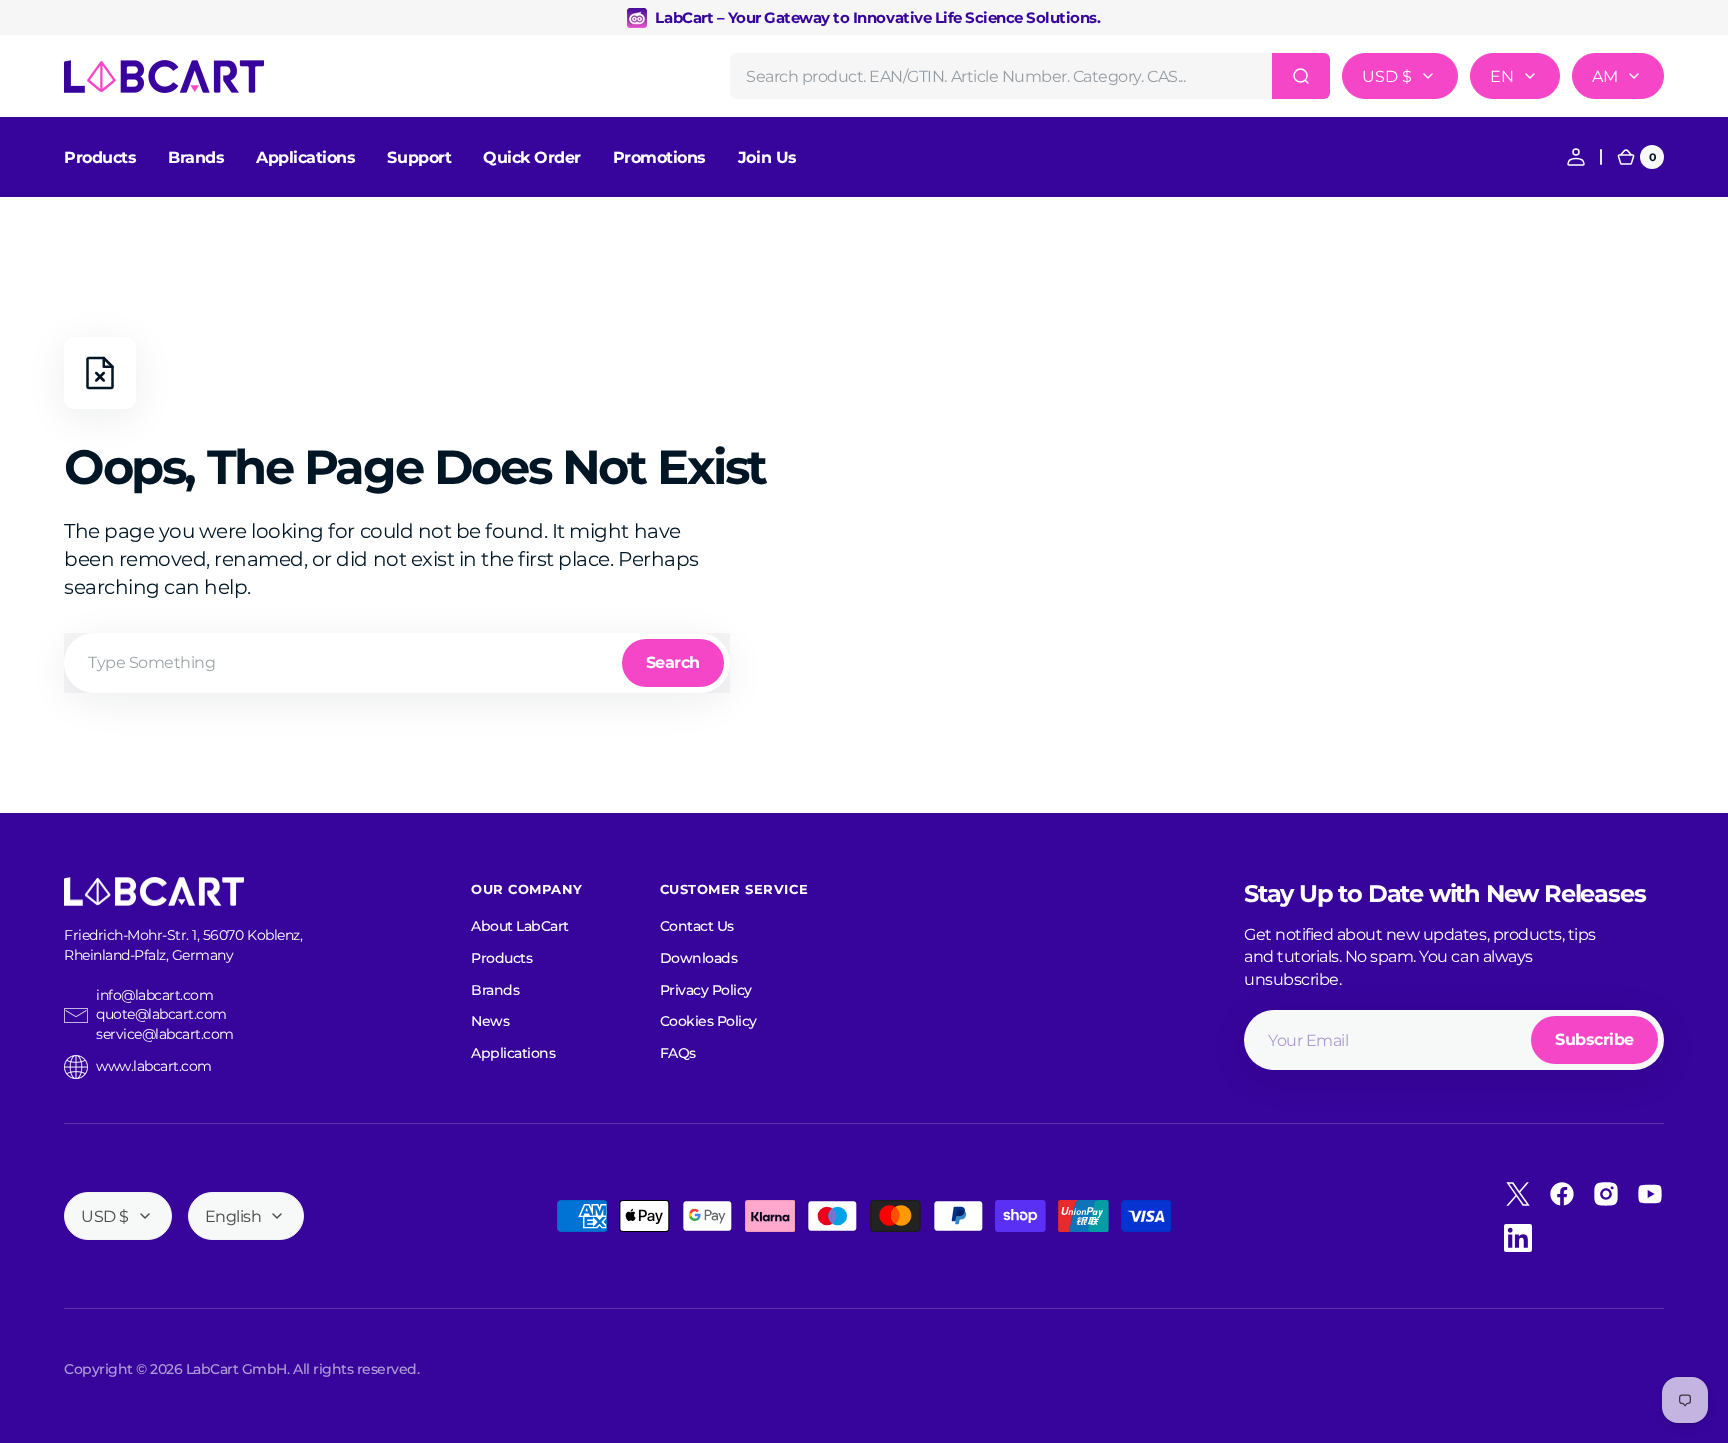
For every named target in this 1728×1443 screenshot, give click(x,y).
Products (501, 958)
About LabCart (520, 926)
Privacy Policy (706, 990)
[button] (1576, 157)
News (490, 1021)
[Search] (1301, 76)
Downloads (699, 958)
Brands (495, 990)
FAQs (678, 1053)
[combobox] (1030, 76)
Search (673, 662)
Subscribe (1594, 1039)
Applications (513, 1053)
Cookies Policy (708, 1021)
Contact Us (697, 926)
